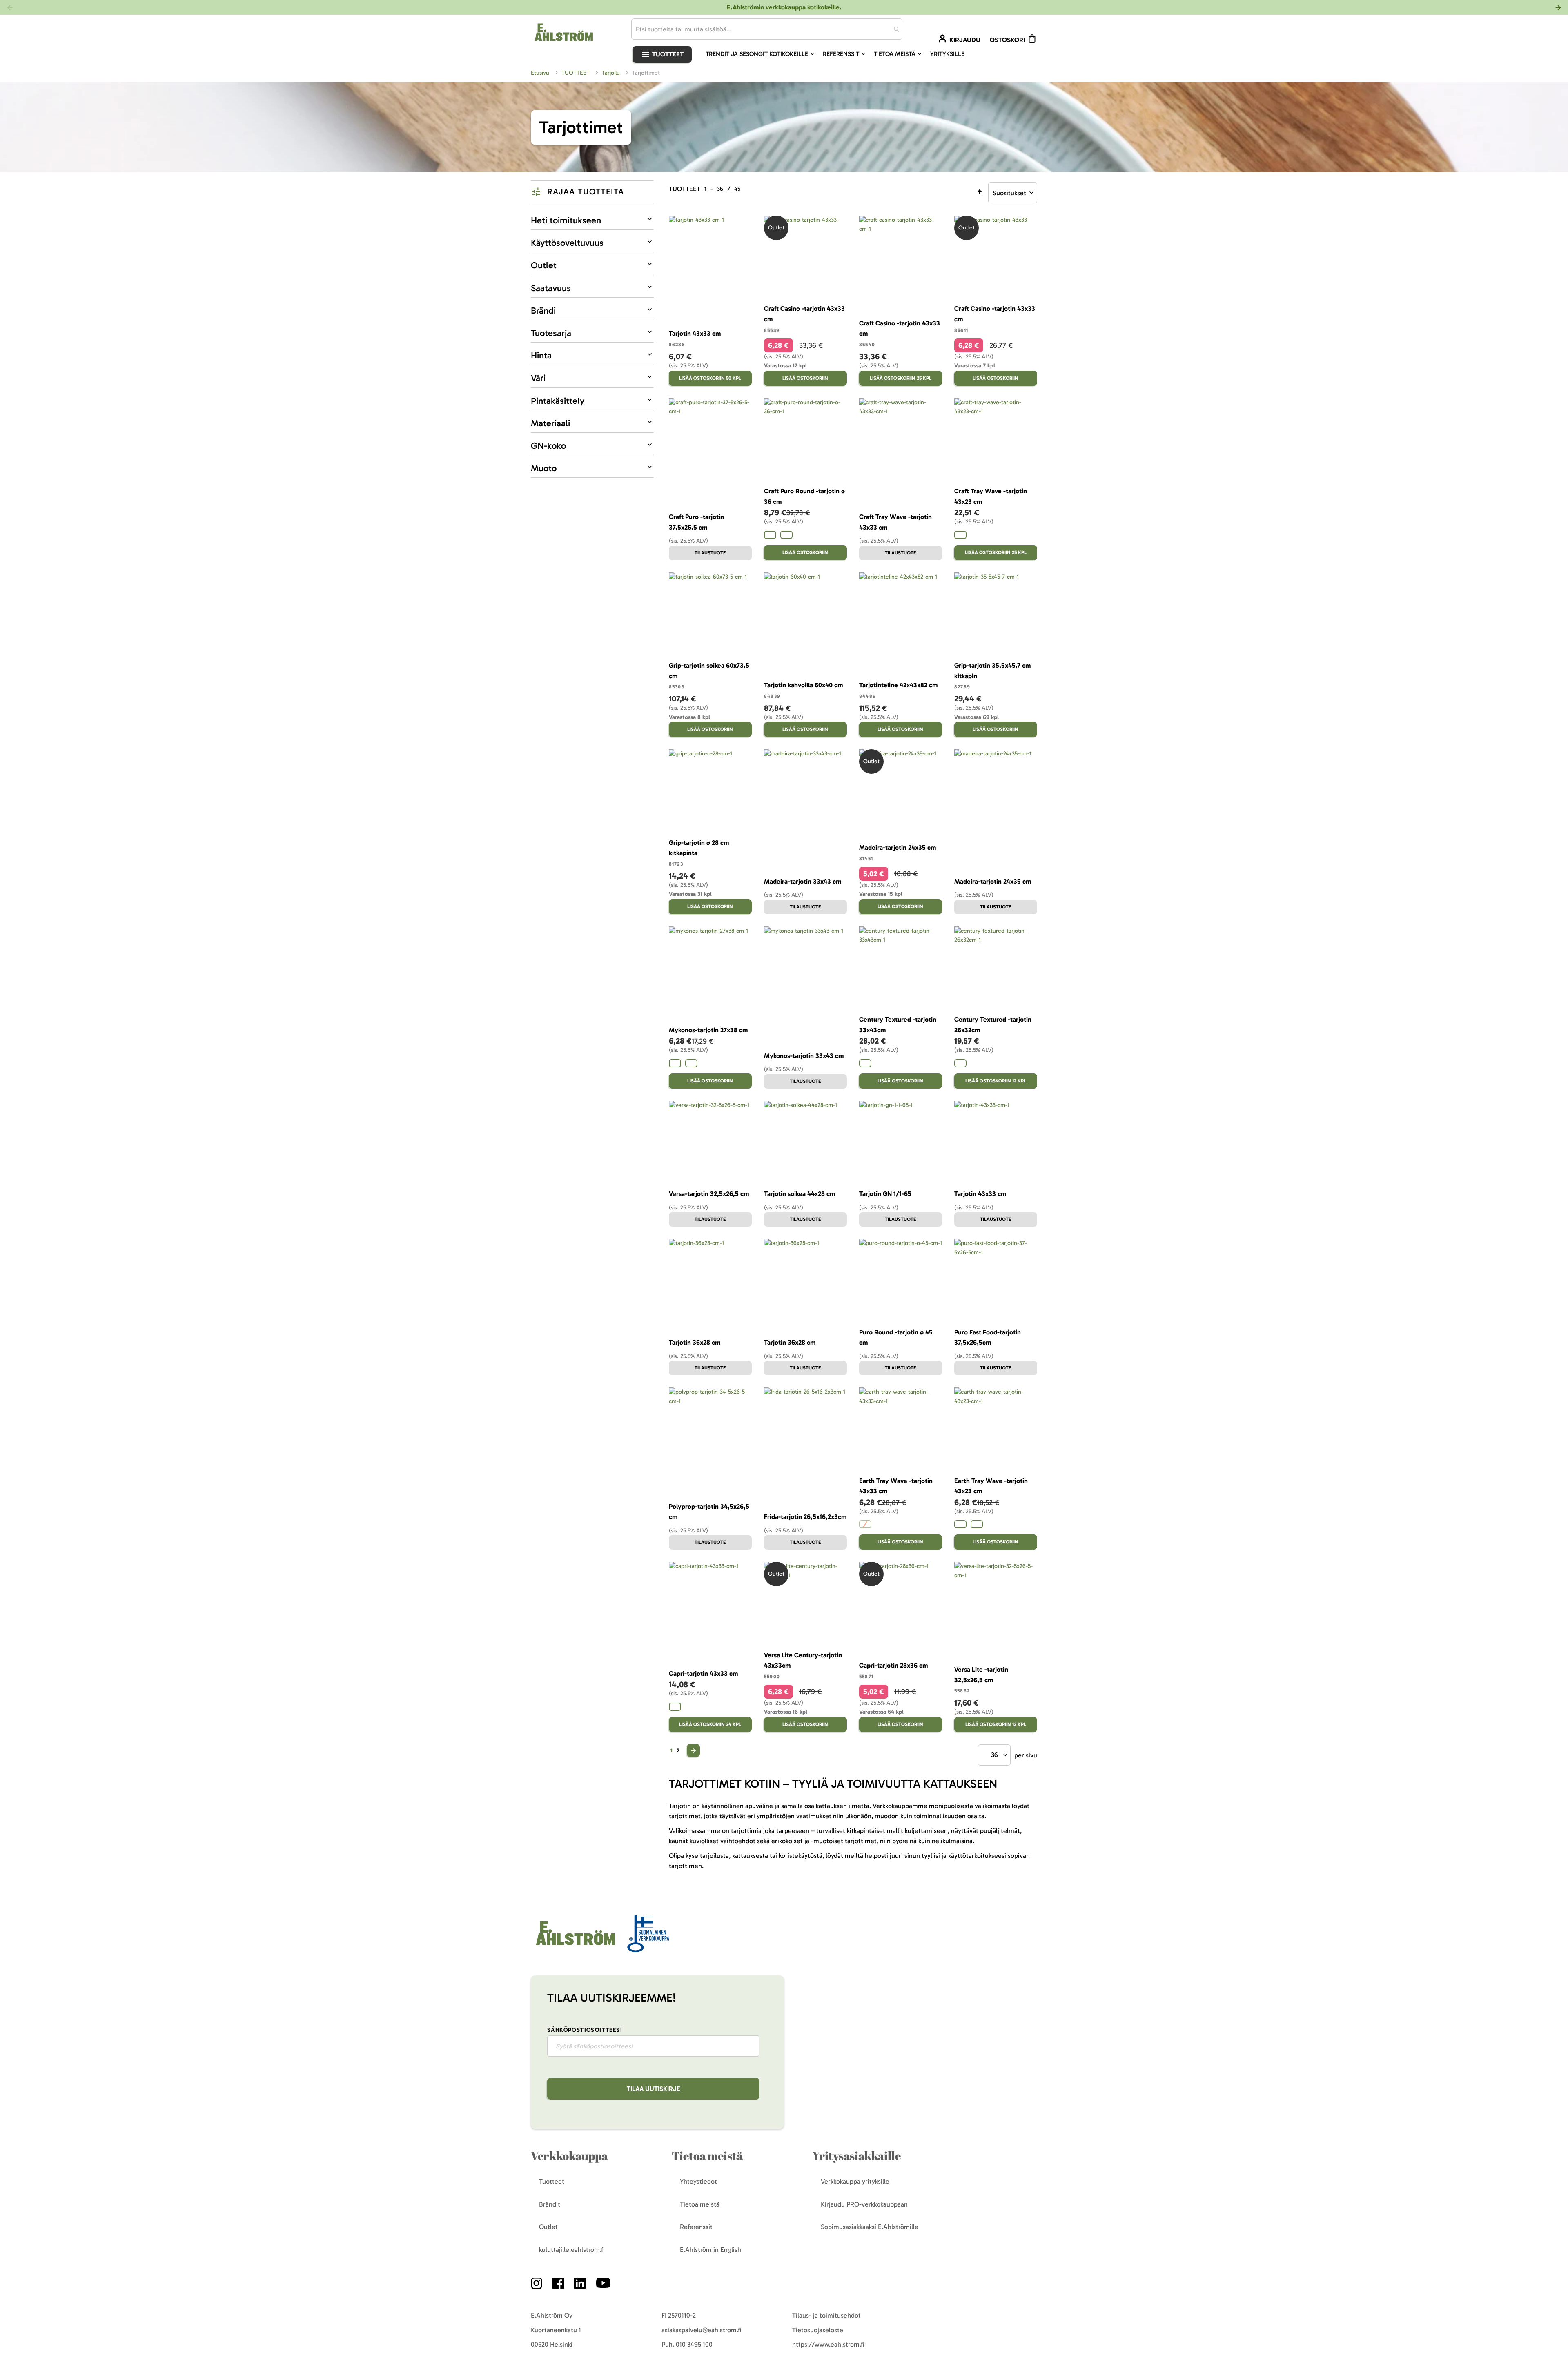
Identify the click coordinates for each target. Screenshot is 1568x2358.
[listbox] (805, 536)
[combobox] (767, 29)
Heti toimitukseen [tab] (566, 220)
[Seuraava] (693, 1750)
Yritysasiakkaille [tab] (857, 2156)
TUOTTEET (576, 73)
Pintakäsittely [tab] (558, 401)
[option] (770, 535)
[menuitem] (761, 54)
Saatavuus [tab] (551, 288)
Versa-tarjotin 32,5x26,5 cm (709, 1194)
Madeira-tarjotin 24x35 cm (898, 847)
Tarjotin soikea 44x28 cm (800, 1194)
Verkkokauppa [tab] (569, 2156)
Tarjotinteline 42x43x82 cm (898, 685)
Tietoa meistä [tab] (707, 2156)
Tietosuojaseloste (818, 2330)
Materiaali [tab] (550, 423)
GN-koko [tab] (548, 446)
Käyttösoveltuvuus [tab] (567, 243)
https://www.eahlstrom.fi (828, 2344)
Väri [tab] (538, 378)
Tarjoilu (612, 73)
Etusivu (541, 73)
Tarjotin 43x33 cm (695, 333)
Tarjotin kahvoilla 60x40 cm (803, 685)
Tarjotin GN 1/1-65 (885, 1194)
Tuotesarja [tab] (551, 333)
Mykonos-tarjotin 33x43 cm (804, 1056)
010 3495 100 (694, 2344)
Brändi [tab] (543, 311)
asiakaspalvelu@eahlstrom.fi (702, 2330)
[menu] (838, 54)
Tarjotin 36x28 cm (695, 1342)
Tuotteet (667, 54)
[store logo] (575, 1946)
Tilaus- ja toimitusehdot (826, 2315)
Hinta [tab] (541, 355)
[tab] (592, 192)
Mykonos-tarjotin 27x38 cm (708, 1030)
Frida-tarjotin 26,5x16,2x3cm (805, 1517)
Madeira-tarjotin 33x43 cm (803, 881)
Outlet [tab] (544, 265)
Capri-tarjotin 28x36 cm (893, 1665)
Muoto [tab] (544, 468)
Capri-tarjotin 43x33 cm (703, 1673)
